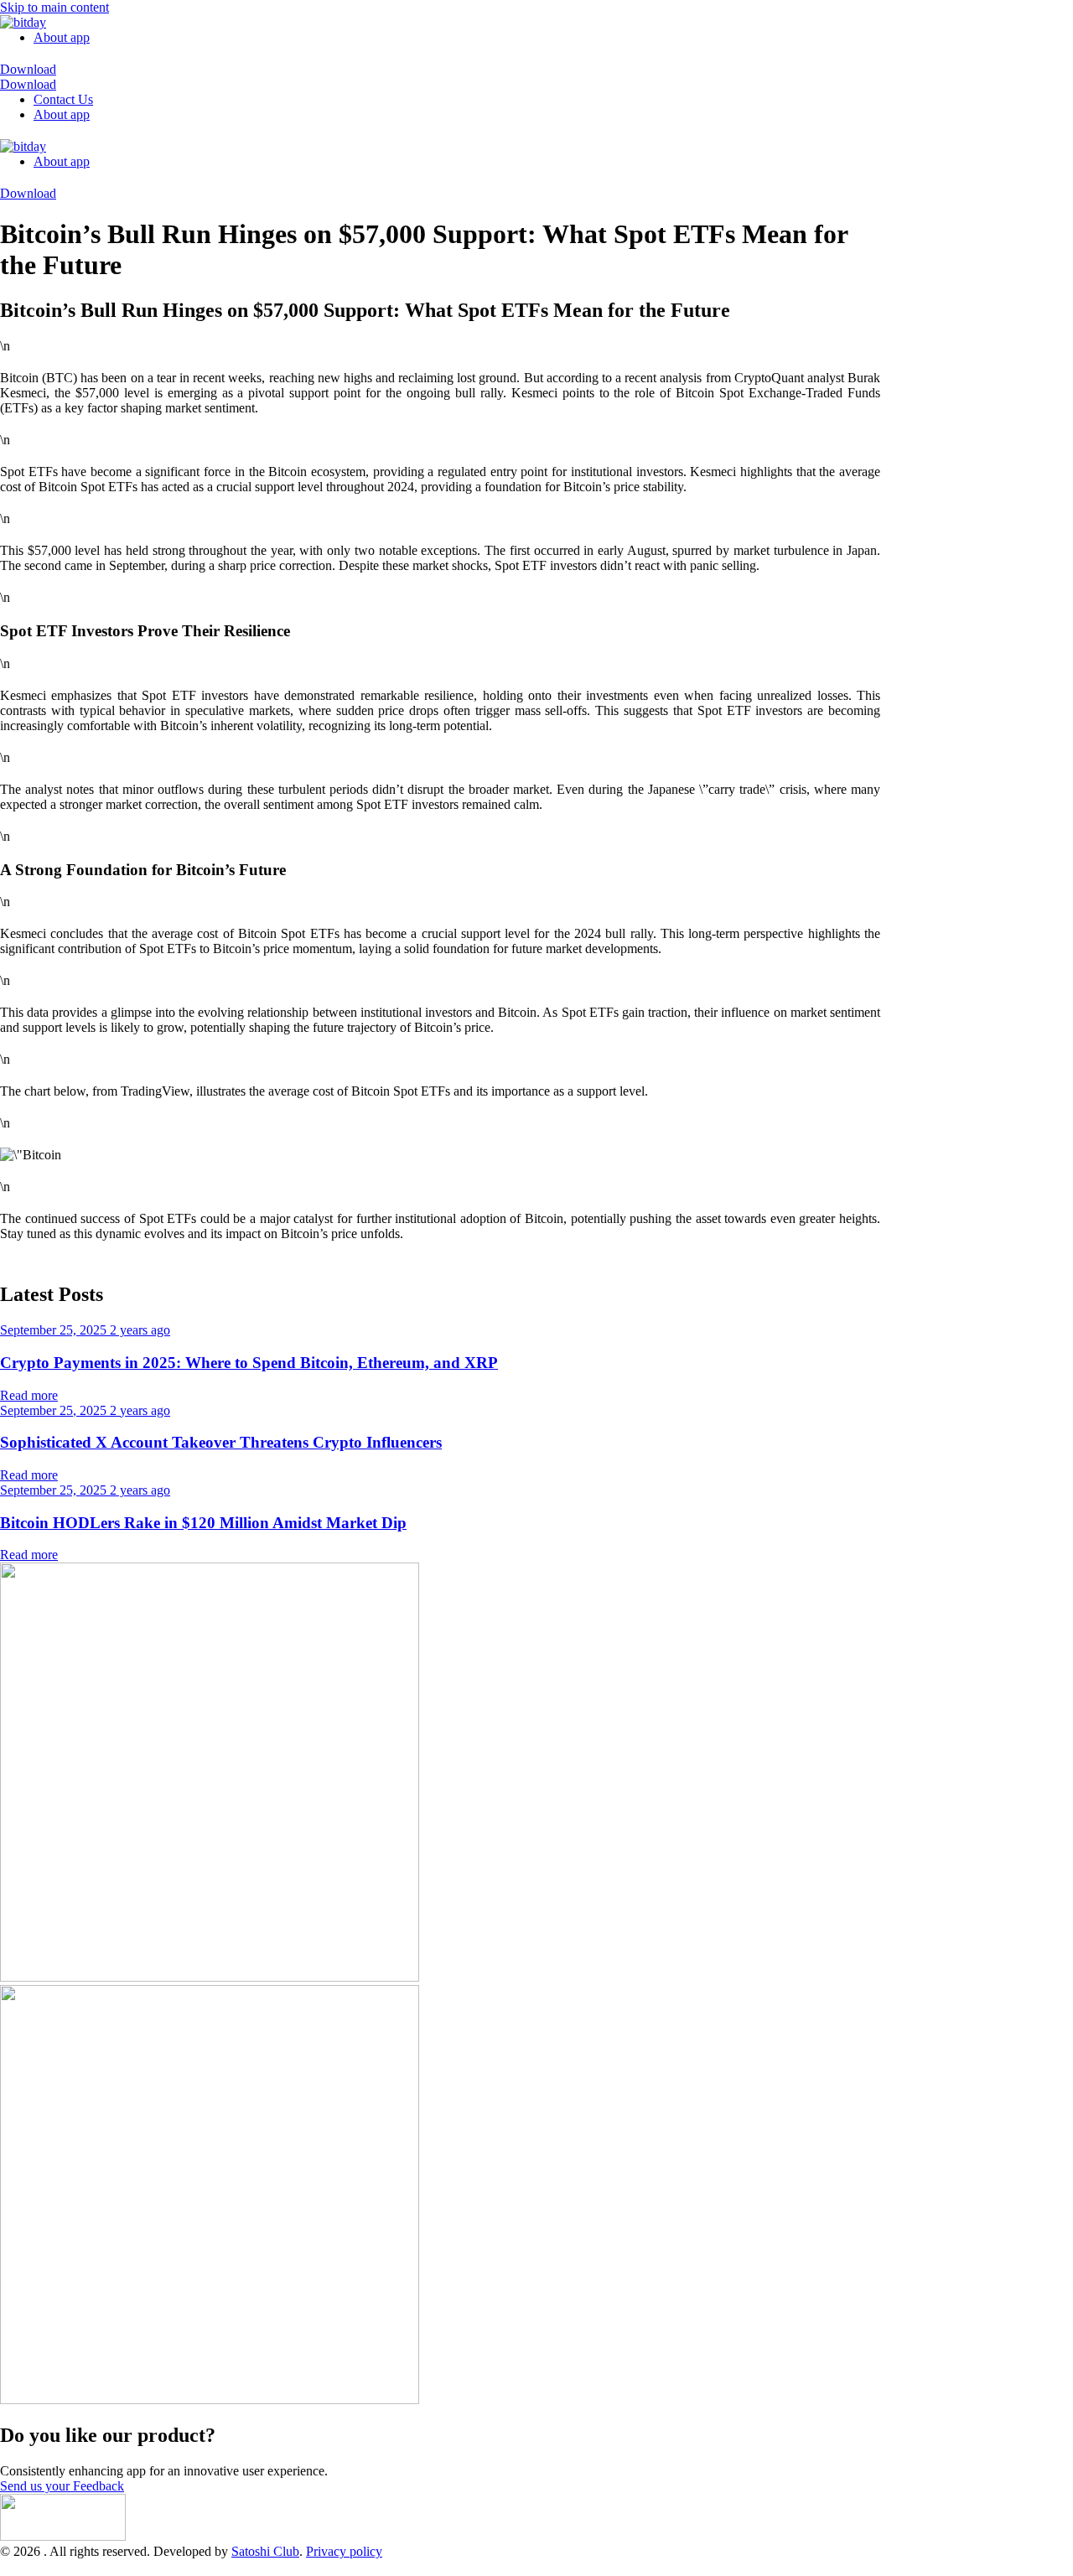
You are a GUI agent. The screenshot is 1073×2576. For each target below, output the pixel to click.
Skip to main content (54, 7)
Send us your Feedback (62, 2486)
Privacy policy (344, 2551)
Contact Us (63, 99)
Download (28, 69)
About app (62, 37)
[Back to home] (23, 22)
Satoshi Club (265, 2551)
